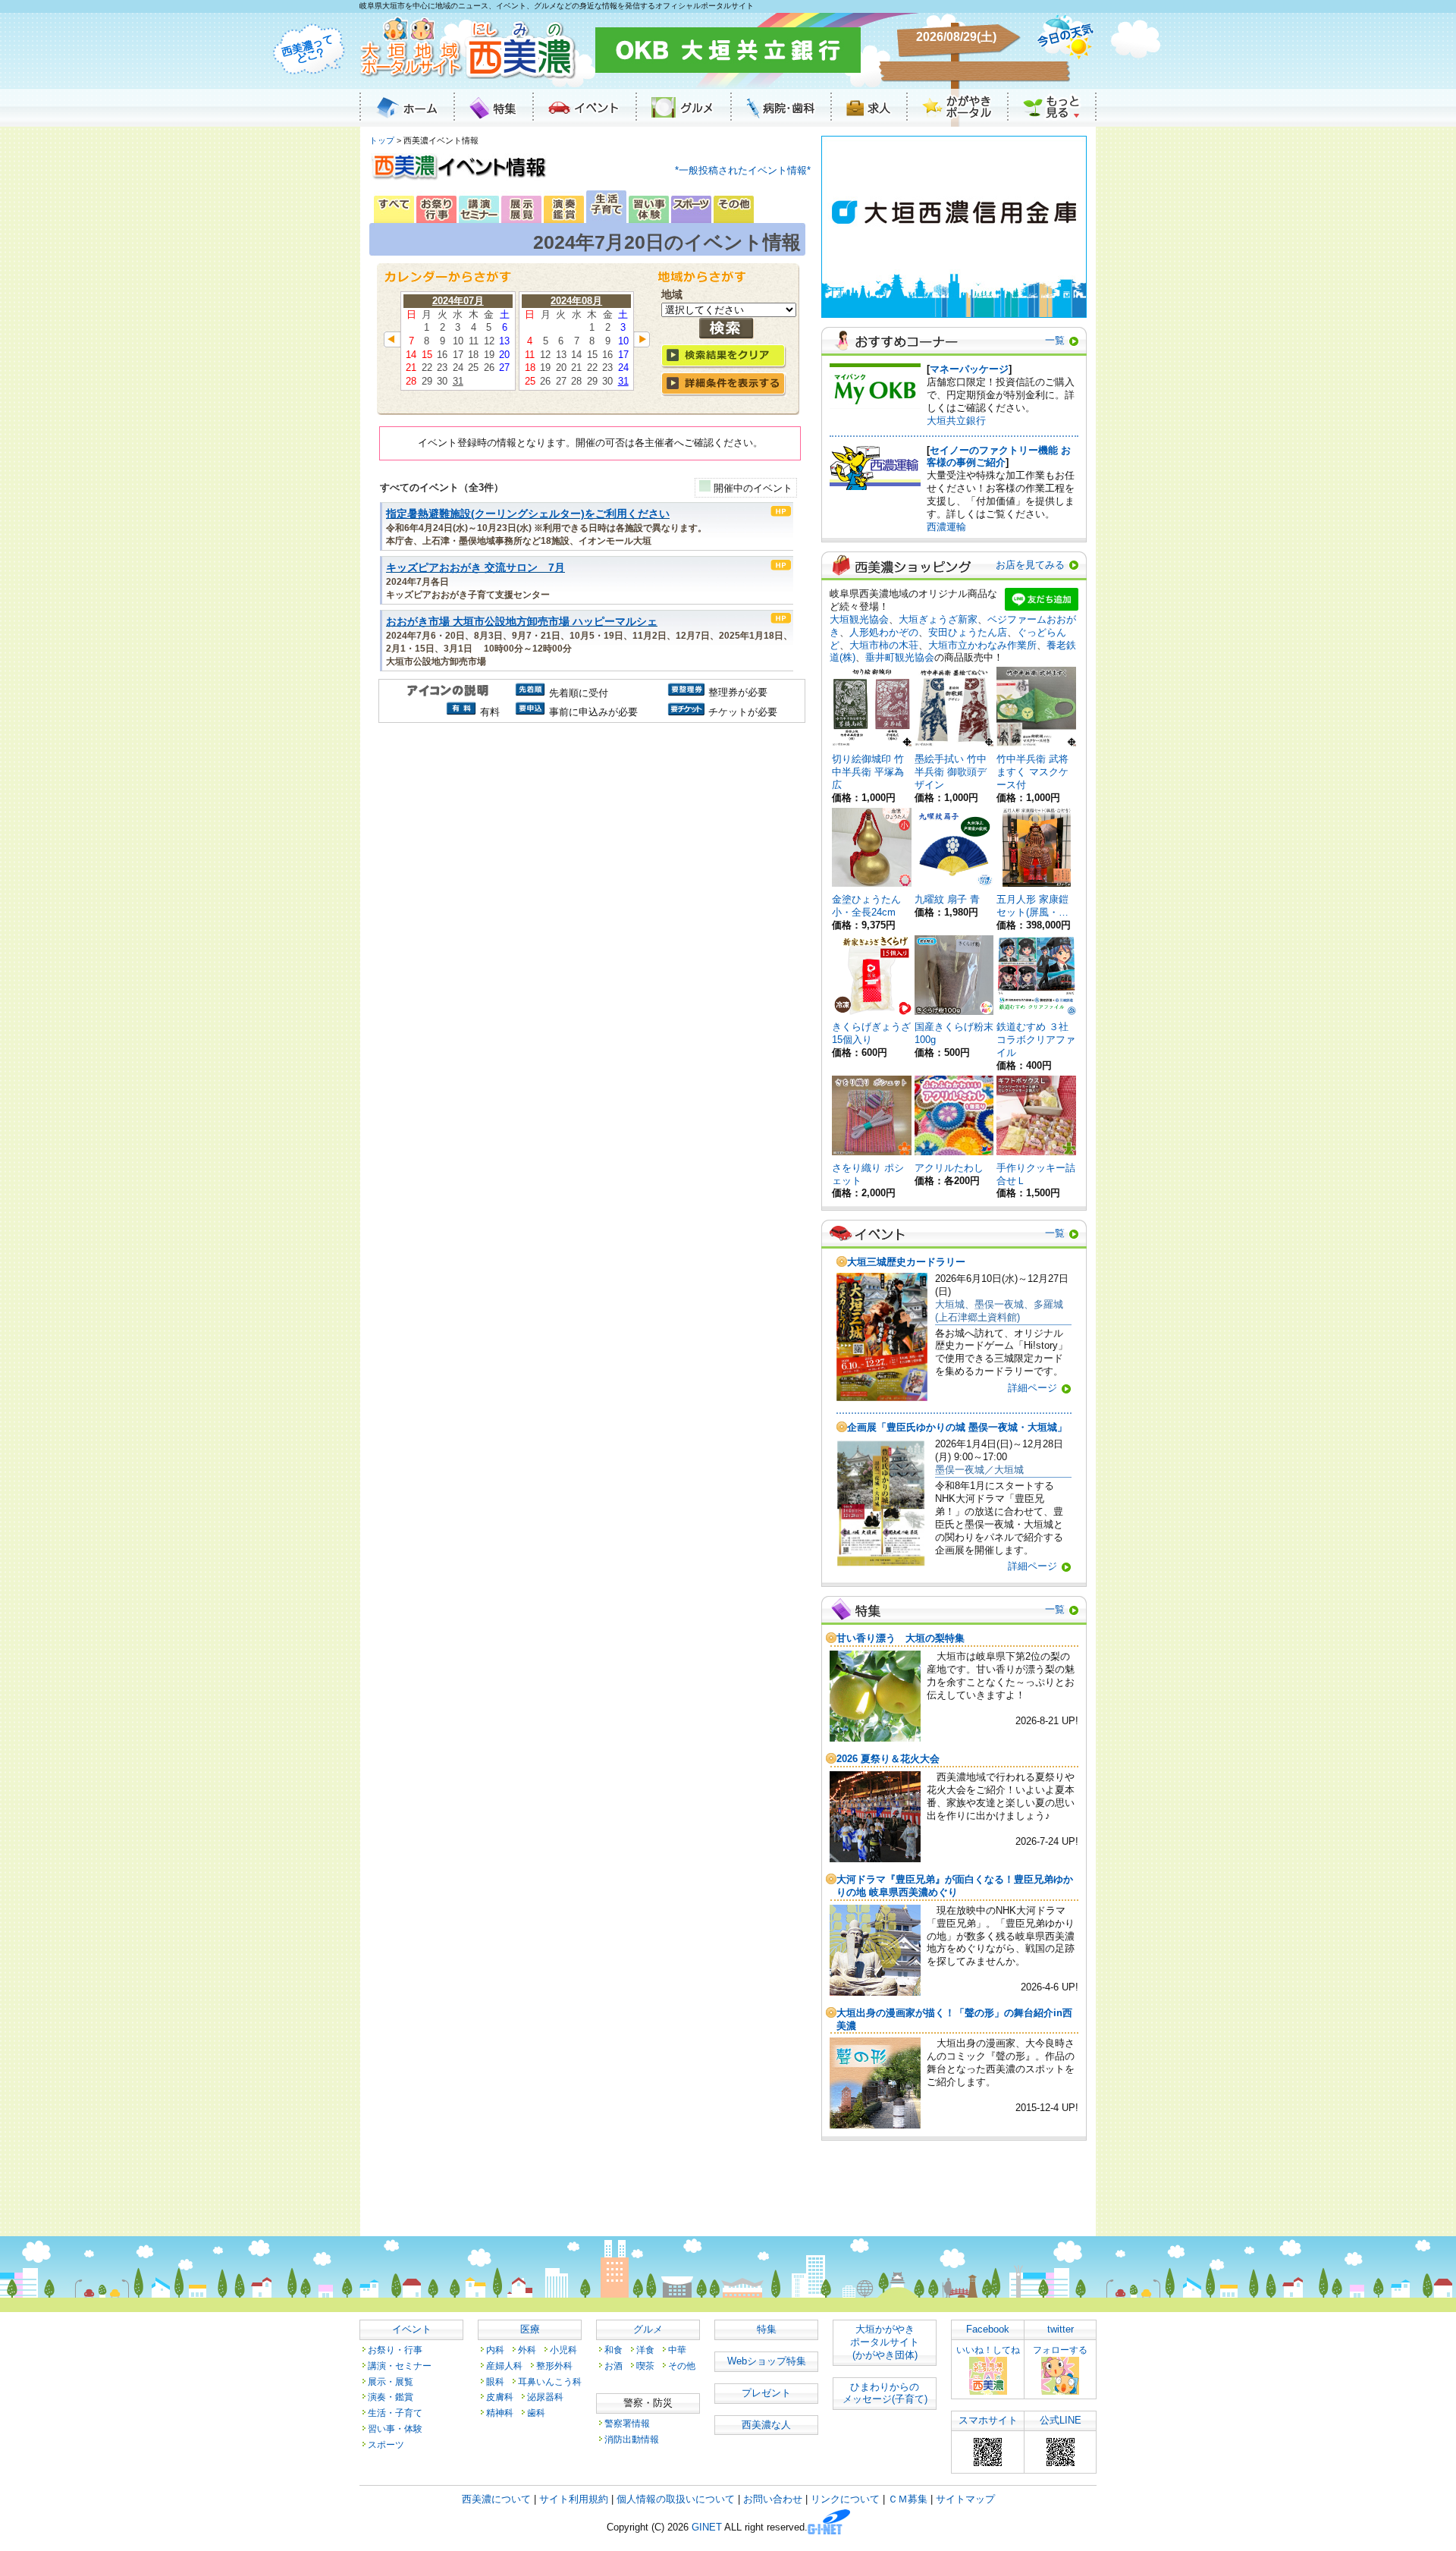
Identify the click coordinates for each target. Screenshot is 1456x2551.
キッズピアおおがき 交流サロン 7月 (475, 568)
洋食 (645, 2350)
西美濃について (496, 2499)
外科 (527, 2350)
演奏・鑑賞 (391, 2397)
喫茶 (645, 2366)
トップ (382, 140)
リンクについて (845, 2499)
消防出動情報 (632, 2439)
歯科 (536, 2413)
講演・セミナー (400, 2366)
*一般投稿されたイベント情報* (743, 170)
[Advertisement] (590, 856)
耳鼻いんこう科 (550, 2381)
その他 (682, 2366)
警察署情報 (627, 2423)
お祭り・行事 (395, 2350)
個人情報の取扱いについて (676, 2499)
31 (458, 381)
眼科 (495, 2381)
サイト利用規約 (574, 2499)
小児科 (563, 2350)
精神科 (500, 2413)
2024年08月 (576, 301)
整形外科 (554, 2366)
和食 (613, 2350)
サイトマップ (965, 2499)
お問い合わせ (773, 2499)
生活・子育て (395, 2413)
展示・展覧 (391, 2381)
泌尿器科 (545, 2397)
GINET (707, 2528)
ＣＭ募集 (908, 2499)
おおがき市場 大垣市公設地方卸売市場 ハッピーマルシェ (522, 622)
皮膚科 (500, 2397)
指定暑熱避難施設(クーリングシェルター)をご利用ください (528, 514)
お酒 (613, 2366)
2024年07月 (458, 301)
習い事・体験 (395, 2428)
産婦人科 (504, 2366)
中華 (677, 2350)
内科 (495, 2350)
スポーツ (386, 2444)
